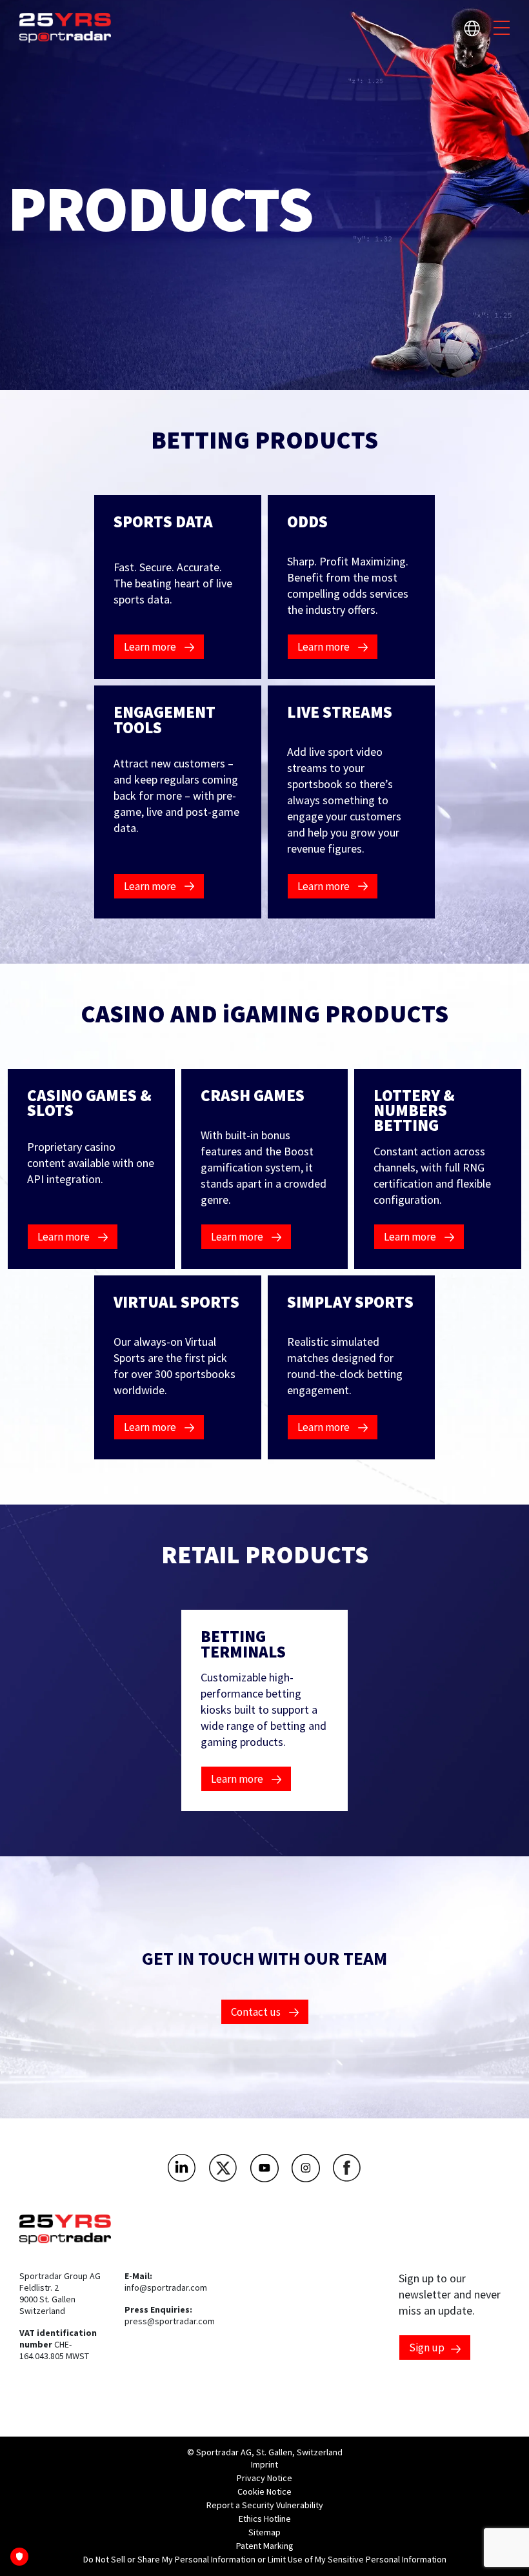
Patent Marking (265, 2546)
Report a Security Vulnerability (265, 2505)
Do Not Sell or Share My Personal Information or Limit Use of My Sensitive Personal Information (265, 2559)
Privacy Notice (264, 2478)
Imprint (264, 2464)
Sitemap (264, 2532)
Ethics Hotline (265, 2519)
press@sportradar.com (170, 2321)
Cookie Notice (264, 2491)
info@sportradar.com (166, 2287)
